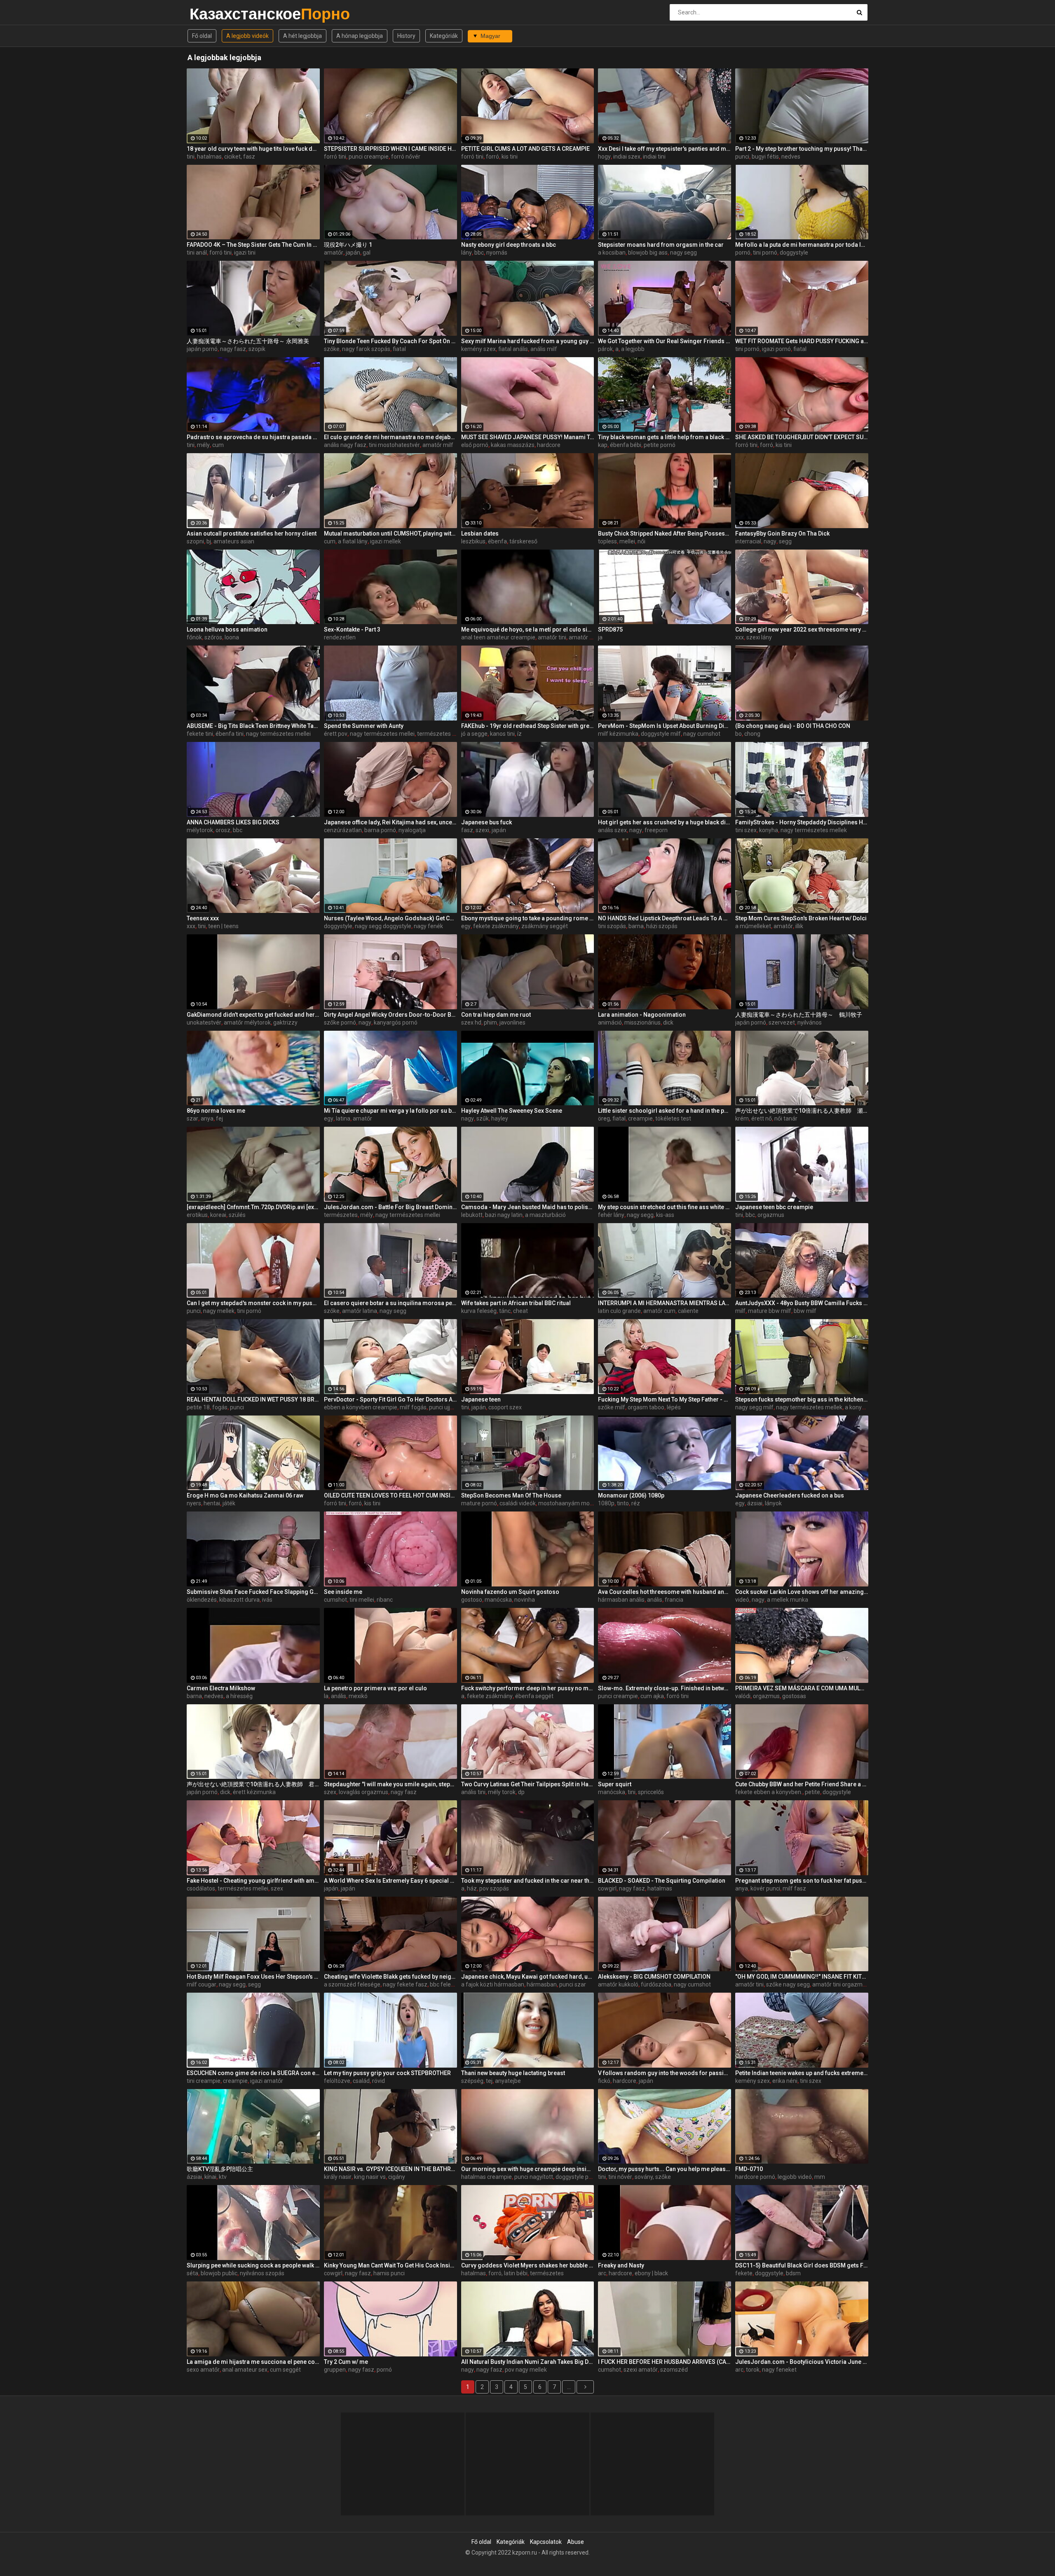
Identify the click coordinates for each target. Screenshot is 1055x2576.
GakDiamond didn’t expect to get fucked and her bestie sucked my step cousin (253, 1015)
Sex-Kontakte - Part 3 (352, 629)
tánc (505, 1311)
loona (232, 637)
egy (466, 926)
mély (203, 445)
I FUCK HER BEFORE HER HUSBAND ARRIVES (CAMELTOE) (665, 2362)
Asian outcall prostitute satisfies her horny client (252, 533)
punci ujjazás (446, 1407)
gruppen (335, 2370)
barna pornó (380, 830)
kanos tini (502, 734)
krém (742, 1118)
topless (607, 541)
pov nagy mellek (526, 2370)
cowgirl (607, 1888)
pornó (743, 253)
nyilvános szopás (262, 2273)
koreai (218, 1215)
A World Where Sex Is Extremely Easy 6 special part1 (390, 1881)
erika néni (785, 2081)
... (569, 2387)
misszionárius (642, 1022)
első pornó (475, 445)
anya (207, 1118)
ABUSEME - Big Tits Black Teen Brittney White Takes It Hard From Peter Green (253, 726)
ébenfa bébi (626, 445)
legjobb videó (795, 2177)
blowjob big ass (648, 253)
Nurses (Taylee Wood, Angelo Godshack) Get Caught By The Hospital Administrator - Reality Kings (390, 918)
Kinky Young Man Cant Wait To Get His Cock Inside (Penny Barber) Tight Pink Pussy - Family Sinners (390, 2265)
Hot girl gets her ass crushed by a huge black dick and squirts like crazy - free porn (665, 822)
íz (519, 734)
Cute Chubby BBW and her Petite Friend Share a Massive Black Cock (802, 1784)
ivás (267, 1600)
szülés (237, 1215)
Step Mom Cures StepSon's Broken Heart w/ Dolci (801, 918)
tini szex (746, 830)
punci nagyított (534, 2177)
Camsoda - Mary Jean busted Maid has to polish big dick (528, 1207)
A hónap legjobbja (360, 36)
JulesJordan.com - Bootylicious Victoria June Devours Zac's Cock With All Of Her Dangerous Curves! (802, 2362)
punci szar (573, 1984)
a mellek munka (788, 1600)
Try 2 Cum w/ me (346, 2362)
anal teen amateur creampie (498, 637)
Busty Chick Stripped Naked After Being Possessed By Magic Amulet (665, 533)
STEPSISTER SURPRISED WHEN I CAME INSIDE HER (390, 149)
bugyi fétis (765, 157)
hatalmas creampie (486, 2177)
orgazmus (771, 1215)
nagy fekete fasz (405, 1984)
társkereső (523, 541)
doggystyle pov (575, 2177)
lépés (674, 1407)
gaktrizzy (285, 1022)
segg (785, 541)
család (361, 2081)
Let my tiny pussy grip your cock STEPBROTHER (387, 2073)
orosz (223, 830)
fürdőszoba (656, 1984)
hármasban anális (621, 1600)
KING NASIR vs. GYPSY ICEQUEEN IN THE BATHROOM (390, 2169)
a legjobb (633, 349)
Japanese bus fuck (486, 822)
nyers (194, 1503)
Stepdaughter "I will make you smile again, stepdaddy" (390, 1784)
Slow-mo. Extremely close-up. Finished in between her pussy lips (665, 1688)
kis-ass (665, 1215)
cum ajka (652, 1696)
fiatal (399, 349)
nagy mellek (219, 1311)
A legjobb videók (247, 36)
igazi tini (245, 253)
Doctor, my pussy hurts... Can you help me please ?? (665, 2169)
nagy (770, 541)
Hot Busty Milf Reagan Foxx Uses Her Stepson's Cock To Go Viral (253, 1977)
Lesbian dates (480, 533)
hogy (604, 157)
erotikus (197, 1215)
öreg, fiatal (612, 1118)
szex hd (471, 1022)
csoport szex (505, 1407)
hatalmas (209, 157)
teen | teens (223, 926)
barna (636, 926)
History (406, 36)
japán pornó (202, 349)
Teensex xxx (203, 918)
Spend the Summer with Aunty (364, 726)
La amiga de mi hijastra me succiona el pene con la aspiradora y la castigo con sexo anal (253, 2362)
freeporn (656, 830)
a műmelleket (753, 926)
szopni (195, 541)
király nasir (338, 2177)
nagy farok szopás (366, 349)
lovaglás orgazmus (363, 1792)
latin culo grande (619, 1311)
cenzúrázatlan (343, 830)
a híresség (239, 1696)
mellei (627, 541)
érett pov (336, 734)
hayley (500, 1118)
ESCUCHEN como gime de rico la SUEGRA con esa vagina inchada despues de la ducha (253, 2073)
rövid (379, 2081)
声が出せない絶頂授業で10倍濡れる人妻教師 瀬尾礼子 (802, 1111)
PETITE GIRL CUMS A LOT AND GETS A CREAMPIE (525, 149)
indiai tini (654, 157)
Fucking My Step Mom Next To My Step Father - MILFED (665, 1399)
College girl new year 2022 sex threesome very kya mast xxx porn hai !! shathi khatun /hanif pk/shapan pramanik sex (802, 629)
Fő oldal (202, 36)
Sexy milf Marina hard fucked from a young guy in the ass (528, 341)
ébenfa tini (230, 734)
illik (799, 926)
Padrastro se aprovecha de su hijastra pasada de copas (253, 437)
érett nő (762, 1118)
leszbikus (473, 541)
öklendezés (202, 1600)
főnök (194, 637)
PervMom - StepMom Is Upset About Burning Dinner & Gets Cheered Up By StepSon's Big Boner (665, 726)
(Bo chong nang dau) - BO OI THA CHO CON (793, 726)
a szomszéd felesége (352, 1984)
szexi (482, 830)
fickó (604, 2081)
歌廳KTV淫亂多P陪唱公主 (220, 2169)
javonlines (512, 1022)
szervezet (782, 1022)
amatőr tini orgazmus (840, 1984)
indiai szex (627, 157)
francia (674, 1600)
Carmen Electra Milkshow (221, 1688)
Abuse (576, 2542)
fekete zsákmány (496, 926)
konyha (769, 830)
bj (209, 541)
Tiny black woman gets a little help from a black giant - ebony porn (665, 437)
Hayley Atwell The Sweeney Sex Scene (512, 1111)
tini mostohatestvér (394, 445)
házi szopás (662, 926)
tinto (623, 1503)
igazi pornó (776, 349)
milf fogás (413, 1407)
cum (218, 445)
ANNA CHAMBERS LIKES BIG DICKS (233, 822)
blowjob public (219, 2273)
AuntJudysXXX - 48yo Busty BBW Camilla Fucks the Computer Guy (802, 1303)
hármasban (542, 1984)
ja (600, 637)
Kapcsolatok (546, 2542)
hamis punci (389, 2273)
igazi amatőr (267, 2081)
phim (490, 1022)
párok (605, 349)
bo (738, 734)
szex (330, 1792)
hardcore (549, 445)
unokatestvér (204, 1022)
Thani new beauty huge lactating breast (513, 2073)
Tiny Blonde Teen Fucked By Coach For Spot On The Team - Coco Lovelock (390, 341)
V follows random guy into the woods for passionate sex (665, 2073)
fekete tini (200, 734)
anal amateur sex (245, 2370)
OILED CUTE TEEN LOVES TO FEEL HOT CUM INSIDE (390, 1495)
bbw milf (805, 1311)
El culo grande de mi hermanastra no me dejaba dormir (390, 437)
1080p (606, 1503)
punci (742, 157)
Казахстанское (211, 14)
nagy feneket (779, 2370)
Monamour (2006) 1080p (631, 1495)
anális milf (544, 349)
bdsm (793, 2273)
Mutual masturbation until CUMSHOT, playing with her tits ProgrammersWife (390, 533)
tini (191, 157)
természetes (341, 1215)
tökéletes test (673, 1118)
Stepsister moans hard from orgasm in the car (661, 245)
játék (229, 1503)
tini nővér (620, 2177)
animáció (610, 1022)
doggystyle (794, 253)
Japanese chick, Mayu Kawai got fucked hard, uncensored (528, 1977)
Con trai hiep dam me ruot (496, 1015)
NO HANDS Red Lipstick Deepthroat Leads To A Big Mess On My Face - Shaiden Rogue (665, 918)
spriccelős (651, 1792)
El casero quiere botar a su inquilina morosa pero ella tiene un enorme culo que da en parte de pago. (390, 1303)
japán (353, 253)
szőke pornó (340, 1022)
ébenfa (497, 541)
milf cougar (202, 1984)
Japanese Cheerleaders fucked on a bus (790, 1495)
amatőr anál (585, 637)
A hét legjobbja (302, 36)
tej (489, 2081)
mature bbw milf (770, 1311)
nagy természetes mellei (278, 734)
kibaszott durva (239, 1600)
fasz (467, 830)
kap (603, 445)
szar (192, 1118)
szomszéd (674, 2370)
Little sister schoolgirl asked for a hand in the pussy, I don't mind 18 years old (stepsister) (665, 1111)
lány (467, 253)
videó (742, 1600)
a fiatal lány (353, 541)
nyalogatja (412, 830)
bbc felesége (447, 1984)
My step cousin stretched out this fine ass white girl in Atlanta (665, 1207)
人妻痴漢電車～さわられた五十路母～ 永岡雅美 (248, 341)
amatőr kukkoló (618, 1984)
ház (472, 1888)
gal (367, 253)
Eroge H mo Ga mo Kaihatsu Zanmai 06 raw (245, 1495)
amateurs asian (234, 541)
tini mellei (362, 1600)
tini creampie (204, 2081)
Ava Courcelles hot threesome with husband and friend (665, 1592)
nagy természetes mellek (814, 830)
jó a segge (474, 734)
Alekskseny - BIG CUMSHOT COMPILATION (654, 1977)
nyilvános (810, 1022)
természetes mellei (442, 734)
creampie (640, 1118)
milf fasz (794, 1888)
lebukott (472, 1215)
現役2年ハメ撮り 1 (348, 245)
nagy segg (683, 253)
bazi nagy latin (504, 1215)
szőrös (213, 637)
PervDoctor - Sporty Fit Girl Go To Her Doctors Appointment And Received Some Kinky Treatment (390, 1399)
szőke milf (612, 1407)
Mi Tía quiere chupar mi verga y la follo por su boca (390, 1111)
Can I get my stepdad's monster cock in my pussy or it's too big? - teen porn (253, 1303)
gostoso (472, 1600)
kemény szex (478, 349)
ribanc (385, 1600)
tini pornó (765, 253)
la (326, 1696)
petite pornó (660, 445)
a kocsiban (612, 253)
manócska (498, 1600)
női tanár (786, 1118)
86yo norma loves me (216, 1111)
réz (636, 1503)
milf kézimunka (618, 734)
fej (219, 1118)
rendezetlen (340, 637)
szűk (483, 1118)
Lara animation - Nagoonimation (642, 1015)
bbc (479, 253)
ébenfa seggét (534, 1696)
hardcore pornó (755, 2177)
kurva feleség (479, 1311)
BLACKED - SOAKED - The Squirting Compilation (662, 1881)
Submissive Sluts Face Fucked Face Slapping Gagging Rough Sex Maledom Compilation (253, 1592)
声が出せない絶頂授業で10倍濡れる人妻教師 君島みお (253, 1784)
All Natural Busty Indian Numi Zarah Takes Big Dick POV (528, 2362)
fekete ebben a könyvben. (769, 1792)
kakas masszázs (513, 445)
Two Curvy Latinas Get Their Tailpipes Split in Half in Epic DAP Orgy (528, 1784)
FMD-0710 (749, 2169)
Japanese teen (481, 1399)
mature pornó (479, 1503)
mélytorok (200, 830)
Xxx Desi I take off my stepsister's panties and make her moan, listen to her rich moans (665, 149)
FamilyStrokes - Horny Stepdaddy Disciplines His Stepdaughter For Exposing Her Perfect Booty (802, 822)
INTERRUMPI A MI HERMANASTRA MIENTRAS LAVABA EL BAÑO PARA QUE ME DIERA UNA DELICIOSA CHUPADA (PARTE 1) (665, 1303)
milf (740, 1311)
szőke (332, 349)
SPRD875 (610, 629)
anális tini (473, 1792)
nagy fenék (428, 926)
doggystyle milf (661, 734)
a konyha (857, 1407)
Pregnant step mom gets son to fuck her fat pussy (802, 1881)
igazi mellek (386, 541)
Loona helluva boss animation (227, 629)
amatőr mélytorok (247, 1022)
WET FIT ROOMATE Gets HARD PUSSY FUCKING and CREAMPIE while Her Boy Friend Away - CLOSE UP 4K (802, 341)
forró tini (335, 157)
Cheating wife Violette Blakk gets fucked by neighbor (390, 1977)
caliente (688, 1311)
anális (655, 1600)
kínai (210, 2177)
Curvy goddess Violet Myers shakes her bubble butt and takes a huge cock (528, 2265)
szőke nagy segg (788, 1984)
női (641, 541)
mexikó (358, 1696)
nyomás (497, 253)
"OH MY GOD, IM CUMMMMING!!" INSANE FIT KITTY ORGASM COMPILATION (802, 1977)
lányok (773, 1503)
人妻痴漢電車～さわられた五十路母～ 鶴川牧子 (799, 1015)
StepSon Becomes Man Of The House (511, 1495)
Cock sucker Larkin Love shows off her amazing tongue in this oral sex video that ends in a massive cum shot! (802, 1592)
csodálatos (201, 1888)
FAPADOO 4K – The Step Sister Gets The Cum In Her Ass (253, 245)
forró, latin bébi (508, 2273)
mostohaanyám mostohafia (575, 1503)
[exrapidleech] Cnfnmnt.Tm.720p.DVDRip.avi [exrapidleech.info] (253, 1207)
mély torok (502, 1792)
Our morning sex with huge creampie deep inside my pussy (528, 2169)
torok (753, 2370)
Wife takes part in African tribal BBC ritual (516, 1303)
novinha (525, 1600)
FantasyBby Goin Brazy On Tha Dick (782, 533)
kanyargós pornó (396, 1022)
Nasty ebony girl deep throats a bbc (509, 245)
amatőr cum (659, 1311)
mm (820, 2177)
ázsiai (755, 1503)
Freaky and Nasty (621, 2265)
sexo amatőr (203, 2370)
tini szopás (612, 926)
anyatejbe (508, 2081)
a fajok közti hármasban (493, 1984)
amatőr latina (360, 1311)
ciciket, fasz (240, 157)
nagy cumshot (702, 734)
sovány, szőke (653, 2177)
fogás (220, 1407)
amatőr (334, 253)
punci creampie (369, 157)
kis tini (510, 157)
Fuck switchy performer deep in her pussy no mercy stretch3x (528, 1688)
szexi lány (759, 637)
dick (668, 1022)
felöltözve (337, 2081)
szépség (472, 2081)
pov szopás (494, 1888)
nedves (791, 157)
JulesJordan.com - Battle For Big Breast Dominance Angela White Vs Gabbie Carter (390, 1207)
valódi (743, 1696)
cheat (520, 1311)
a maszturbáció (545, 1215)
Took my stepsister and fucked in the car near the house (528, 1881)
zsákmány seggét (545, 926)
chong (752, 734)
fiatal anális (513, 349)
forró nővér (406, 157)
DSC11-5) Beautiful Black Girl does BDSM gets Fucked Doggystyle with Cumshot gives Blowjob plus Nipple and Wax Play (802, 2265)
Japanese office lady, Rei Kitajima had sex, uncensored (390, 822)
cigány (397, 2177)
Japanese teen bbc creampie (774, 1207)
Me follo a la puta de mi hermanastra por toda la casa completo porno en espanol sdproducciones (802, 245)
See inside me (343, 1592)
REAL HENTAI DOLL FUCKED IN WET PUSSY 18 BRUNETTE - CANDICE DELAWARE (253, 1399)
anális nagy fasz (345, 445)
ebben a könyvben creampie (361, 1407)
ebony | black (651, 2273)
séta (192, 2273)
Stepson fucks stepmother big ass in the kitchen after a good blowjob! (802, 1399)
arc (602, 2273)
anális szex (612, 830)
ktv (223, 2177)
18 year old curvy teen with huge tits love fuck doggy (253, 149)
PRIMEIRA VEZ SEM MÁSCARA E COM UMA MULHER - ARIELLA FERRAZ (802, 1688)
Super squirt (615, 1784)
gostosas (794, 1696)
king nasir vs (370, 2177)
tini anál (197, 253)
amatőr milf (438, 445)
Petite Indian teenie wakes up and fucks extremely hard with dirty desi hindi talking (802, 2073)
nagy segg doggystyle (383, 926)
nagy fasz (233, 349)
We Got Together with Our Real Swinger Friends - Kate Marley (665, 341)
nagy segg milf (754, 1407)
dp (521, 1792)
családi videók (518, 1503)
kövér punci (765, 1888)
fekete (744, 2273)
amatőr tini (552, 637)
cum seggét (285, 2370)
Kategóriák (444, 36)
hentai (212, 1503)
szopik (257, 349)
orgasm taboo (646, 1407)
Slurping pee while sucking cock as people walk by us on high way (253, 2265)
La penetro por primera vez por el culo (375, 1688)
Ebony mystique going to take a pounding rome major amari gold (528, 918)
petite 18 (198, 1407)
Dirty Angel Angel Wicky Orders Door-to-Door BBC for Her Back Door (390, 1015)
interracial (748, 541)
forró (492, 157)
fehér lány (611, 1215)
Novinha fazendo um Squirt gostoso (510, 1592)
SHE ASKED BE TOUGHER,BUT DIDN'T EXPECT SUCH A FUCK (802, 437)
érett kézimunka (254, 1792)
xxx (740, 637)
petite (812, 1792)
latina (343, 1118)
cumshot (335, 1600)
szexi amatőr (641, 2370)
